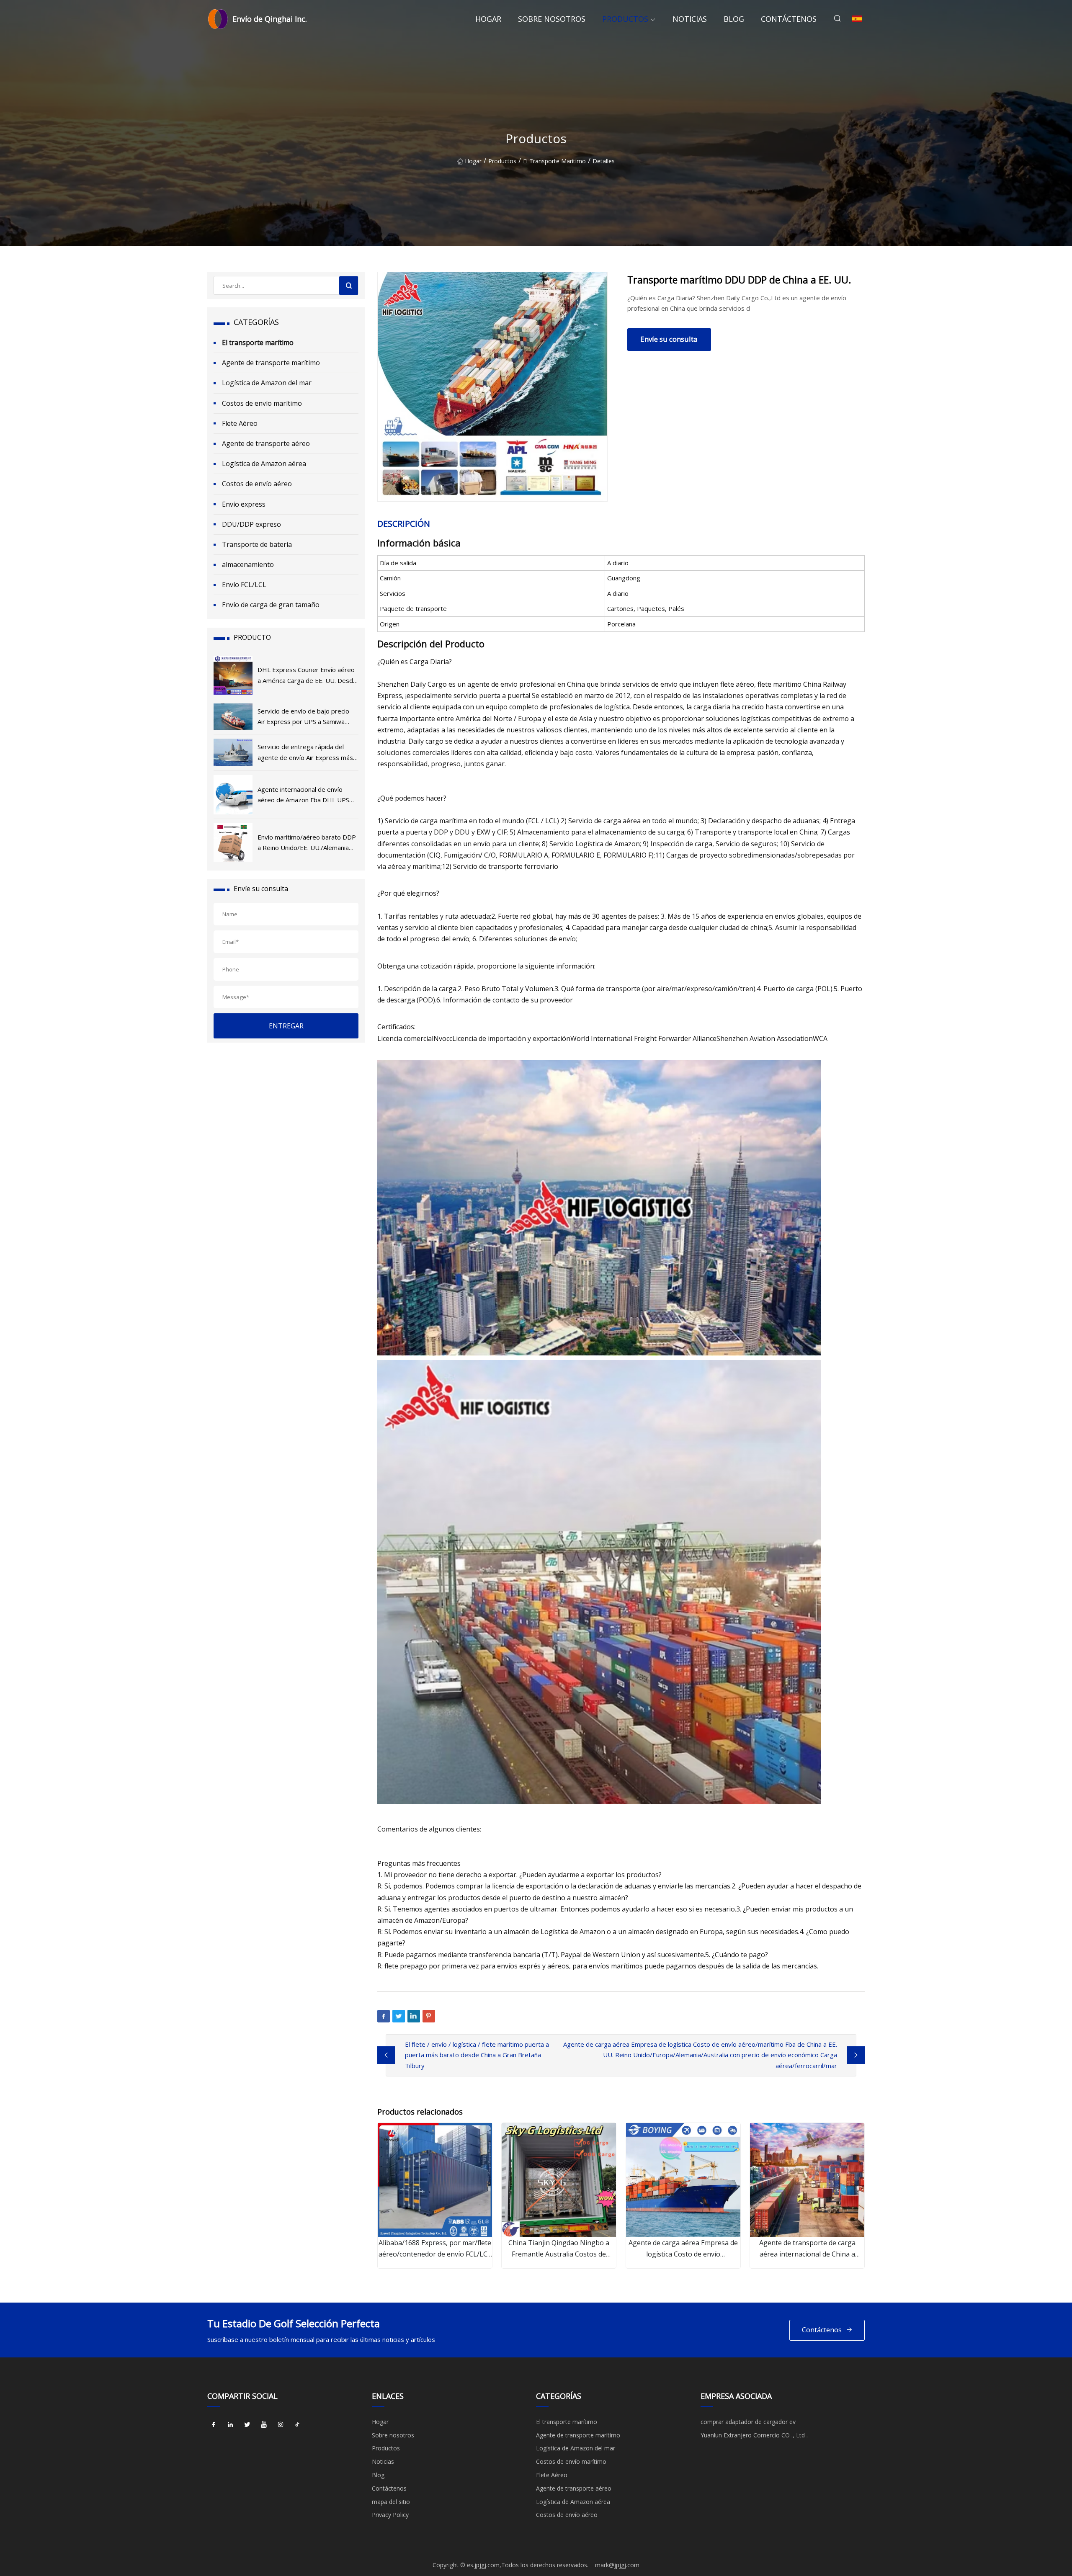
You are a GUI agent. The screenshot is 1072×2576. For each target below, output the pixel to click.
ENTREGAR (286, 1026)
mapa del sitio (391, 2502)
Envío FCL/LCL (244, 585)
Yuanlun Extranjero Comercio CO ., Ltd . (754, 2435)
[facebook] (214, 2425)
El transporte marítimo (554, 161)
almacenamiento (248, 564)
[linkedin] (230, 2425)
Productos (625, 19)
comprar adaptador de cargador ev (748, 2422)
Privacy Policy (390, 2515)
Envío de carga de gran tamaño (271, 605)
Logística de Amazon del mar (267, 383)
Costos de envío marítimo (262, 403)
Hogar (488, 19)
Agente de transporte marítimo (271, 363)
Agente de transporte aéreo (266, 443)
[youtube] (264, 2425)
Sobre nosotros (552, 19)
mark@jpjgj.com (617, 2565)
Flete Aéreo (240, 423)
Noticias (690, 19)
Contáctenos (789, 19)
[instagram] (281, 2425)
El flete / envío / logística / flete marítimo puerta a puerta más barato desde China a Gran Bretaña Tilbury (477, 2055)
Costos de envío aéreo (257, 484)
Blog (734, 19)
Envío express (244, 504)
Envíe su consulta (669, 339)
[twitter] (247, 2425)
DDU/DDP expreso (251, 524)
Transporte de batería (257, 544)
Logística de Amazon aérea (264, 464)
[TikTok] (297, 2425)
